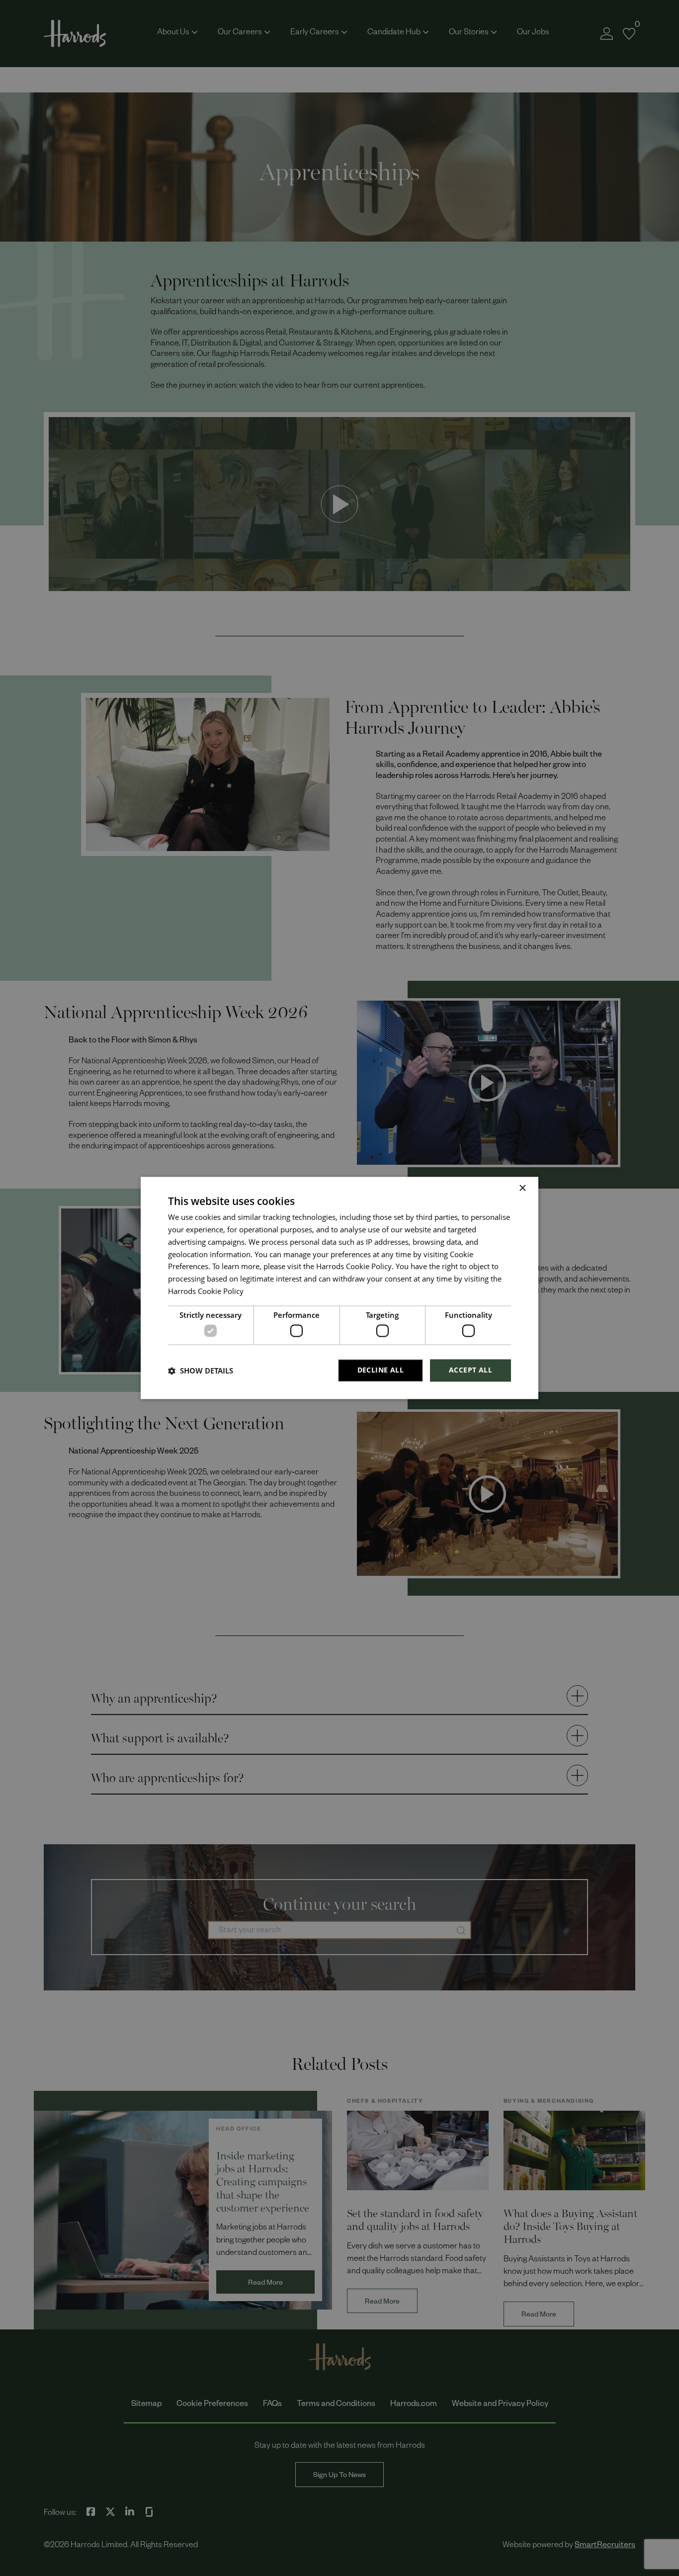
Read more (262, 1293)
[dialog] (339, 1288)
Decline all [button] (381, 1370)
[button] (201, 1371)
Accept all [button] (470, 1370)
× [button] (522, 1188)
